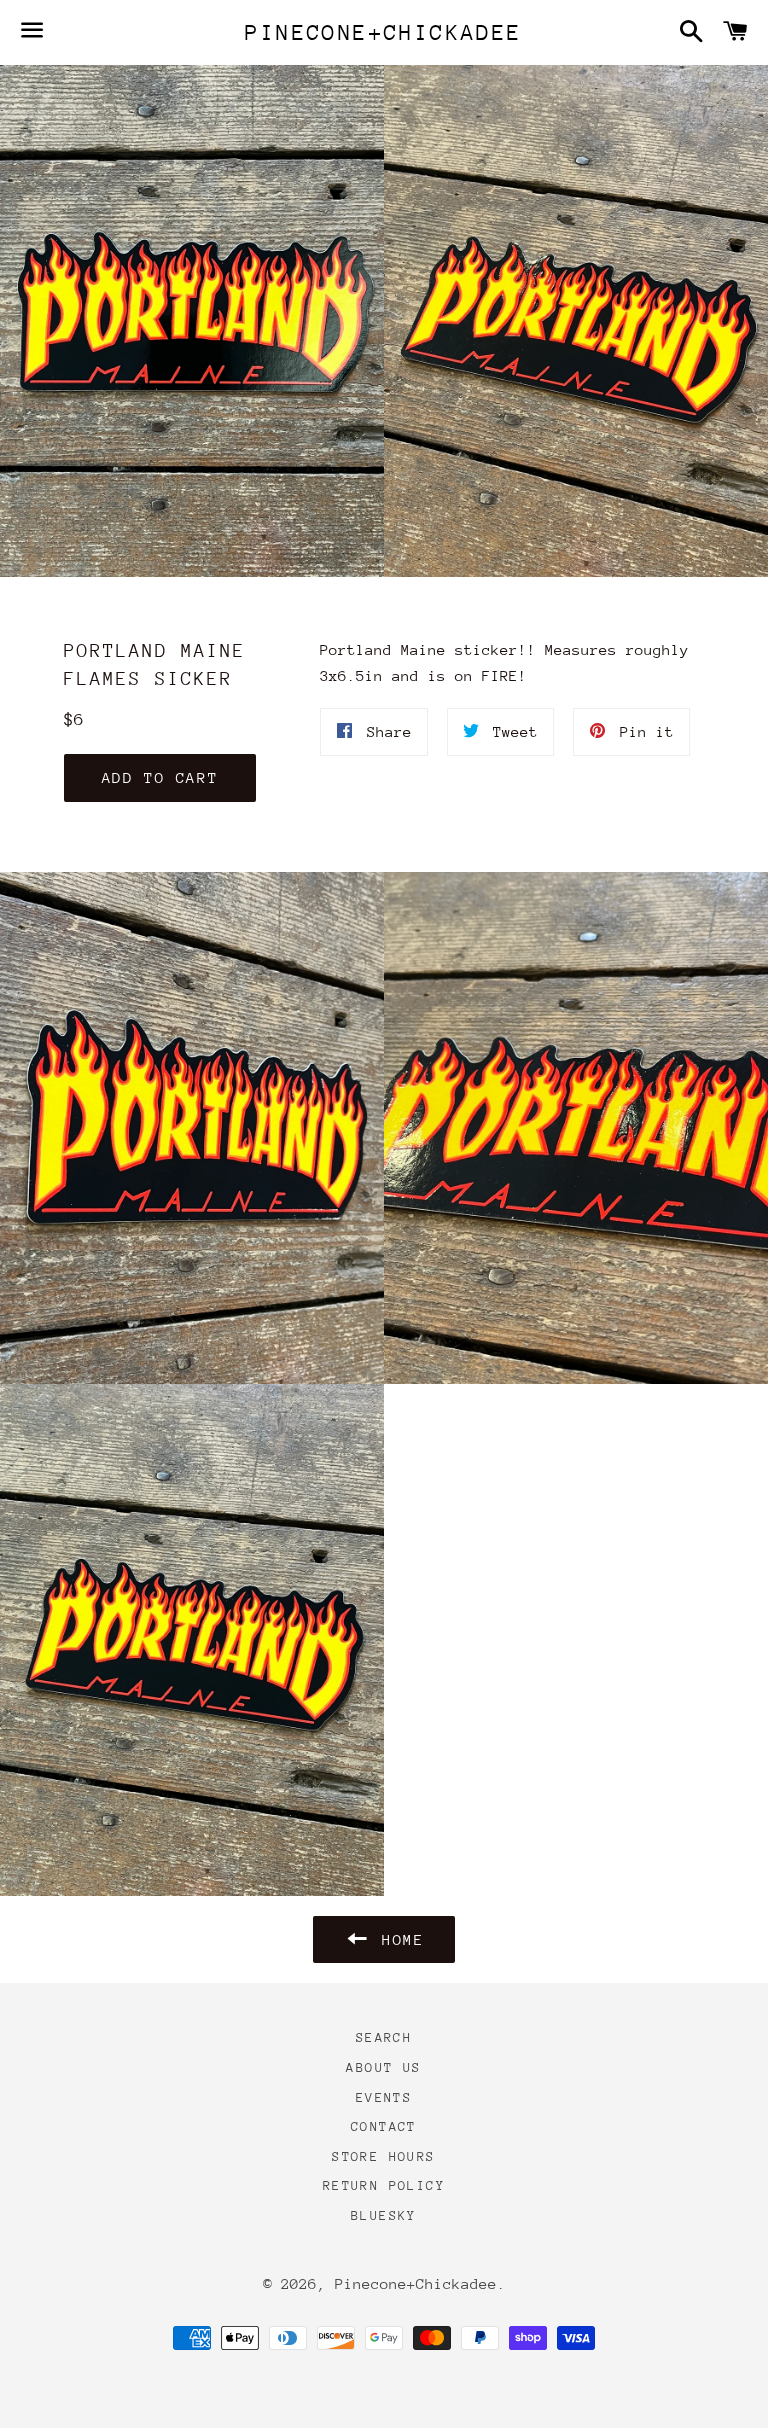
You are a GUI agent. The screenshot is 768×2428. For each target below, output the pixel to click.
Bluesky (384, 2215)
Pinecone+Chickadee (383, 32)
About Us (383, 2067)
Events (384, 2097)
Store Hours (383, 2156)
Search (384, 2037)
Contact (384, 2126)
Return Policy (384, 2185)
